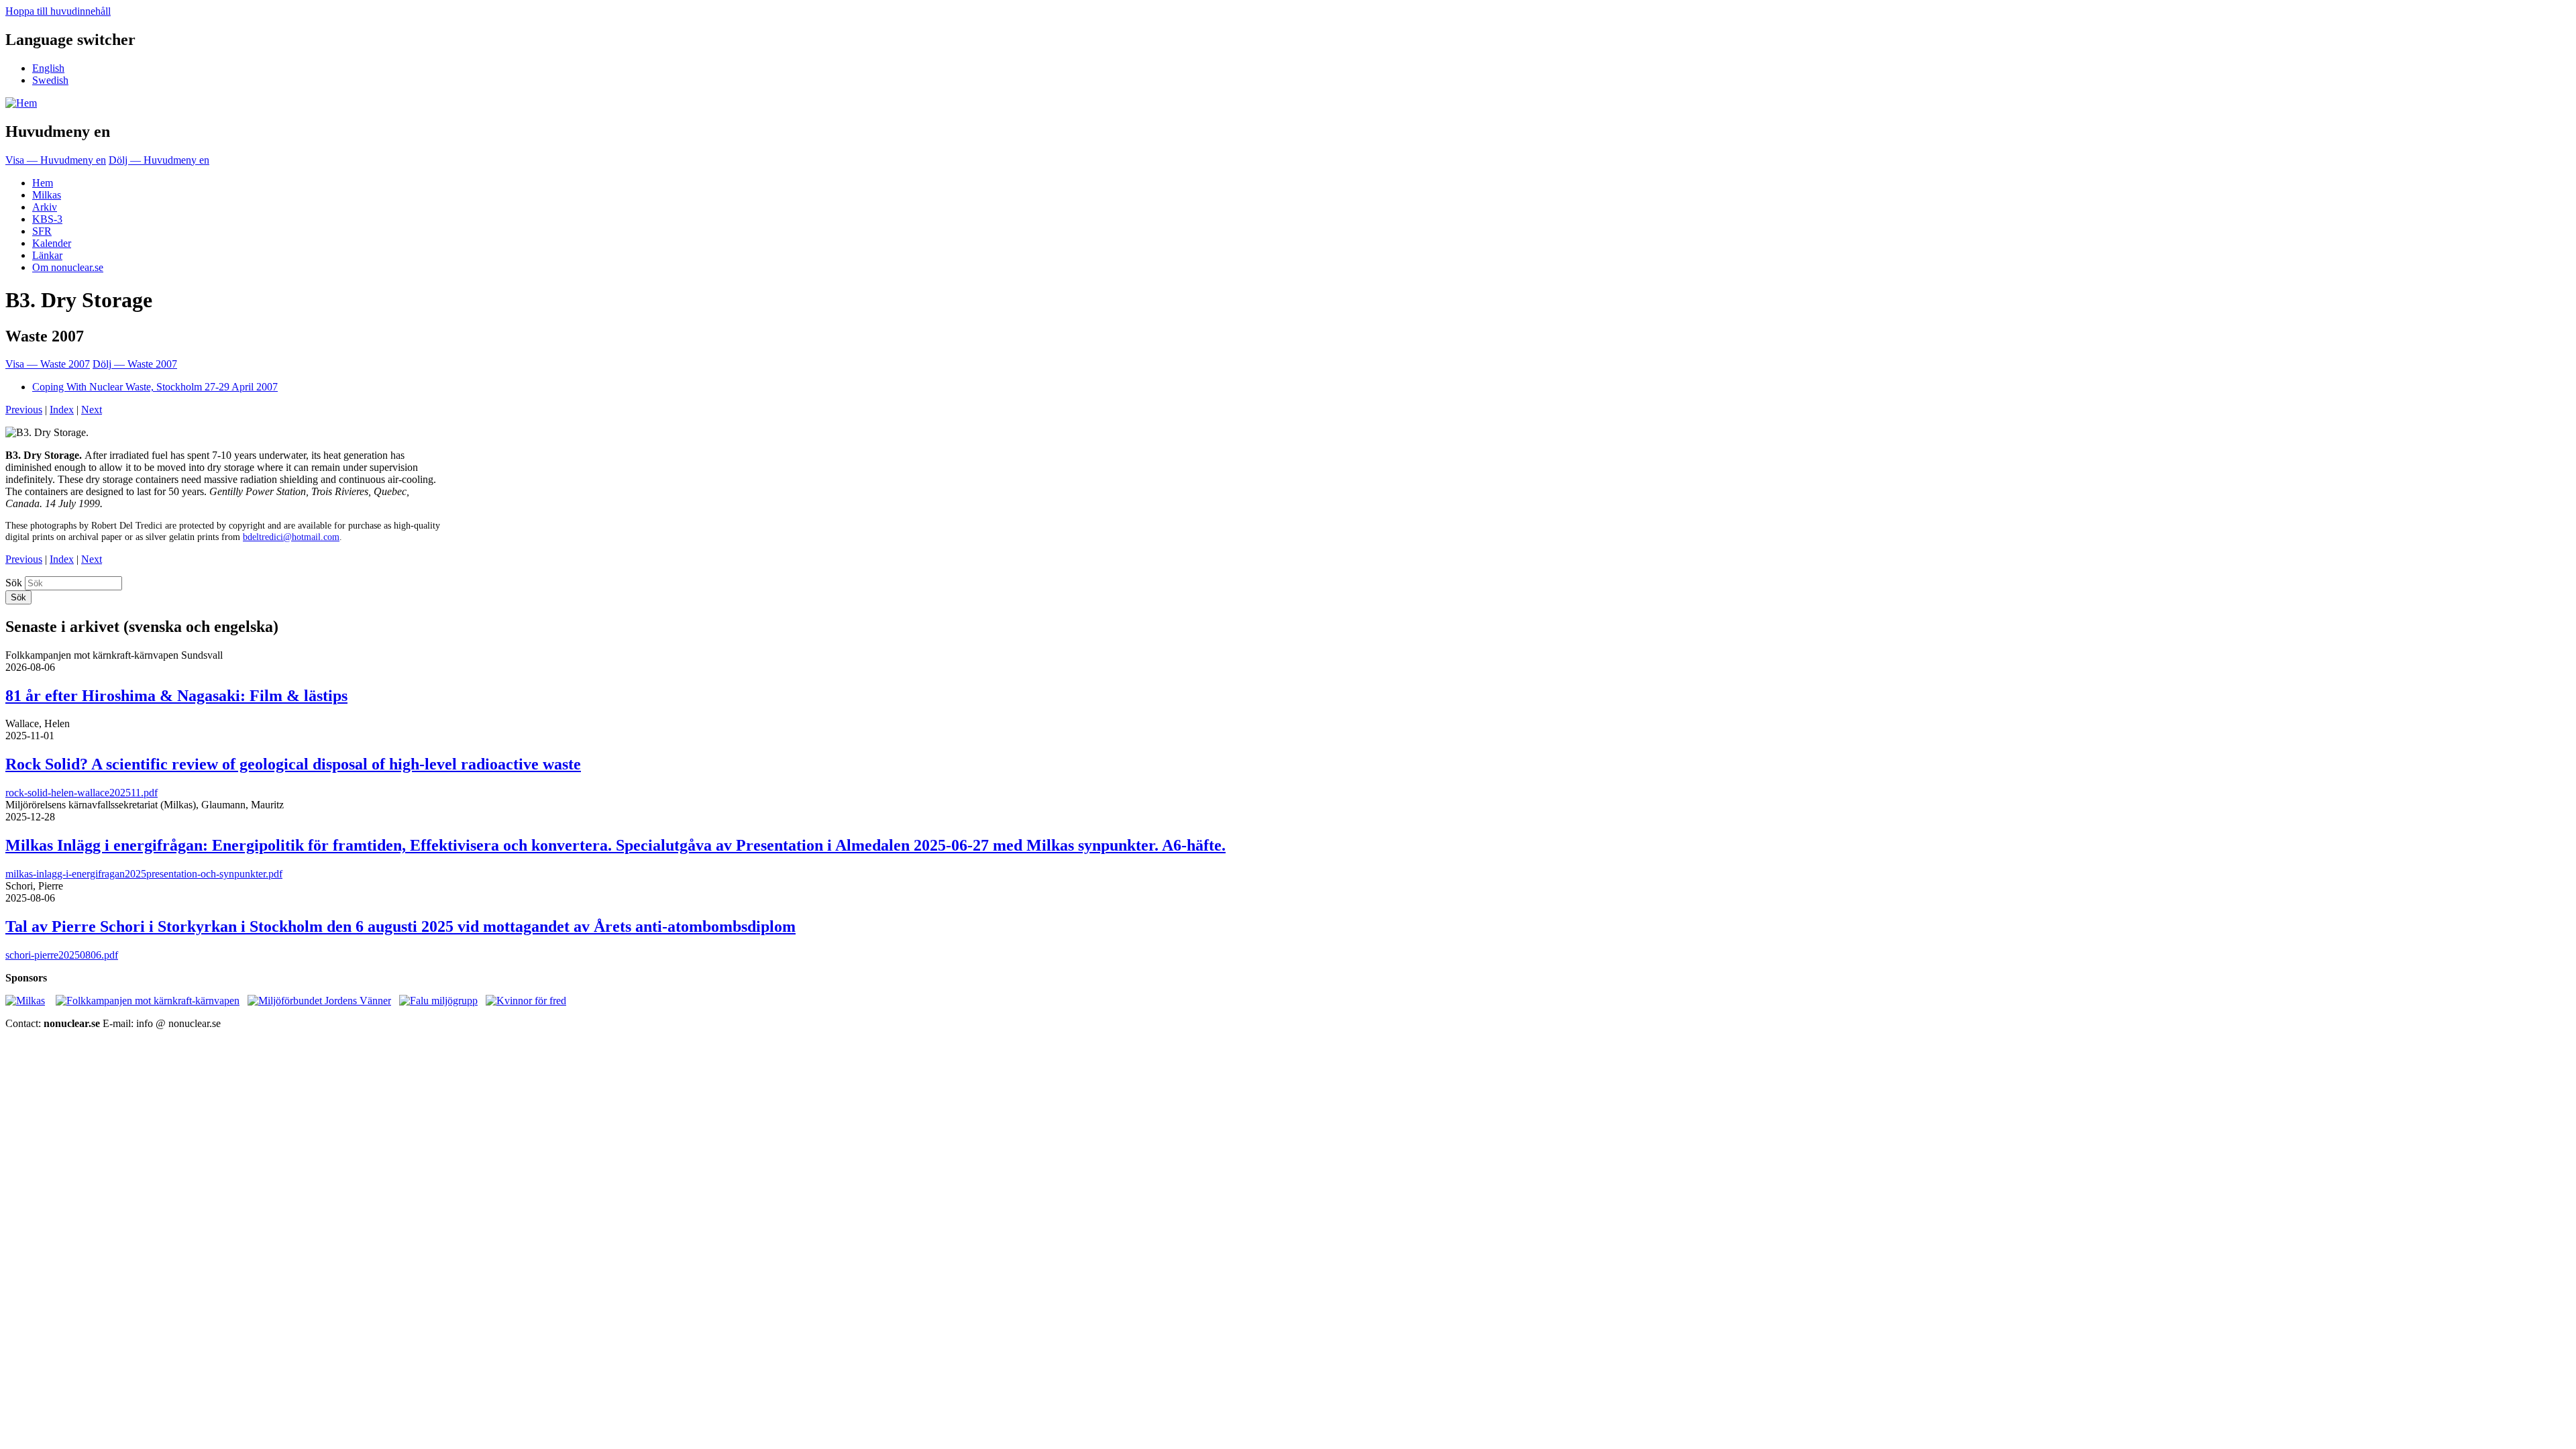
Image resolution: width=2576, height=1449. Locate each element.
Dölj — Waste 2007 (135, 364)
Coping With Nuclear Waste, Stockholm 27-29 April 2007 (155, 387)
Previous (24, 410)
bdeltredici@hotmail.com (291, 537)
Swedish (50, 80)
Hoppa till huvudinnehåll (58, 11)
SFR (42, 231)
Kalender (52, 243)
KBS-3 (47, 219)
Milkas (47, 195)
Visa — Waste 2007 (48, 364)
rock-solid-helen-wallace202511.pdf (82, 793)
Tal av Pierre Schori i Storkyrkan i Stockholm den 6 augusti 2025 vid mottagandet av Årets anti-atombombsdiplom (400, 926)
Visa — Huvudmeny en (56, 160)
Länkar (47, 255)
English (48, 68)
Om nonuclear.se (68, 267)
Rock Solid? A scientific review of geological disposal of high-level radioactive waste (293, 764)
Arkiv (45, 207)
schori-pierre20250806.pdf (62, 955)
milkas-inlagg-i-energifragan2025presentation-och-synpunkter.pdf (144, 874)
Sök (14, 583)
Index (62, 410)
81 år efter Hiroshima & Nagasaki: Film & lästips (176, 696)
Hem (43, 183)
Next (92, 410)
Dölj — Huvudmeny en (159, 160)
